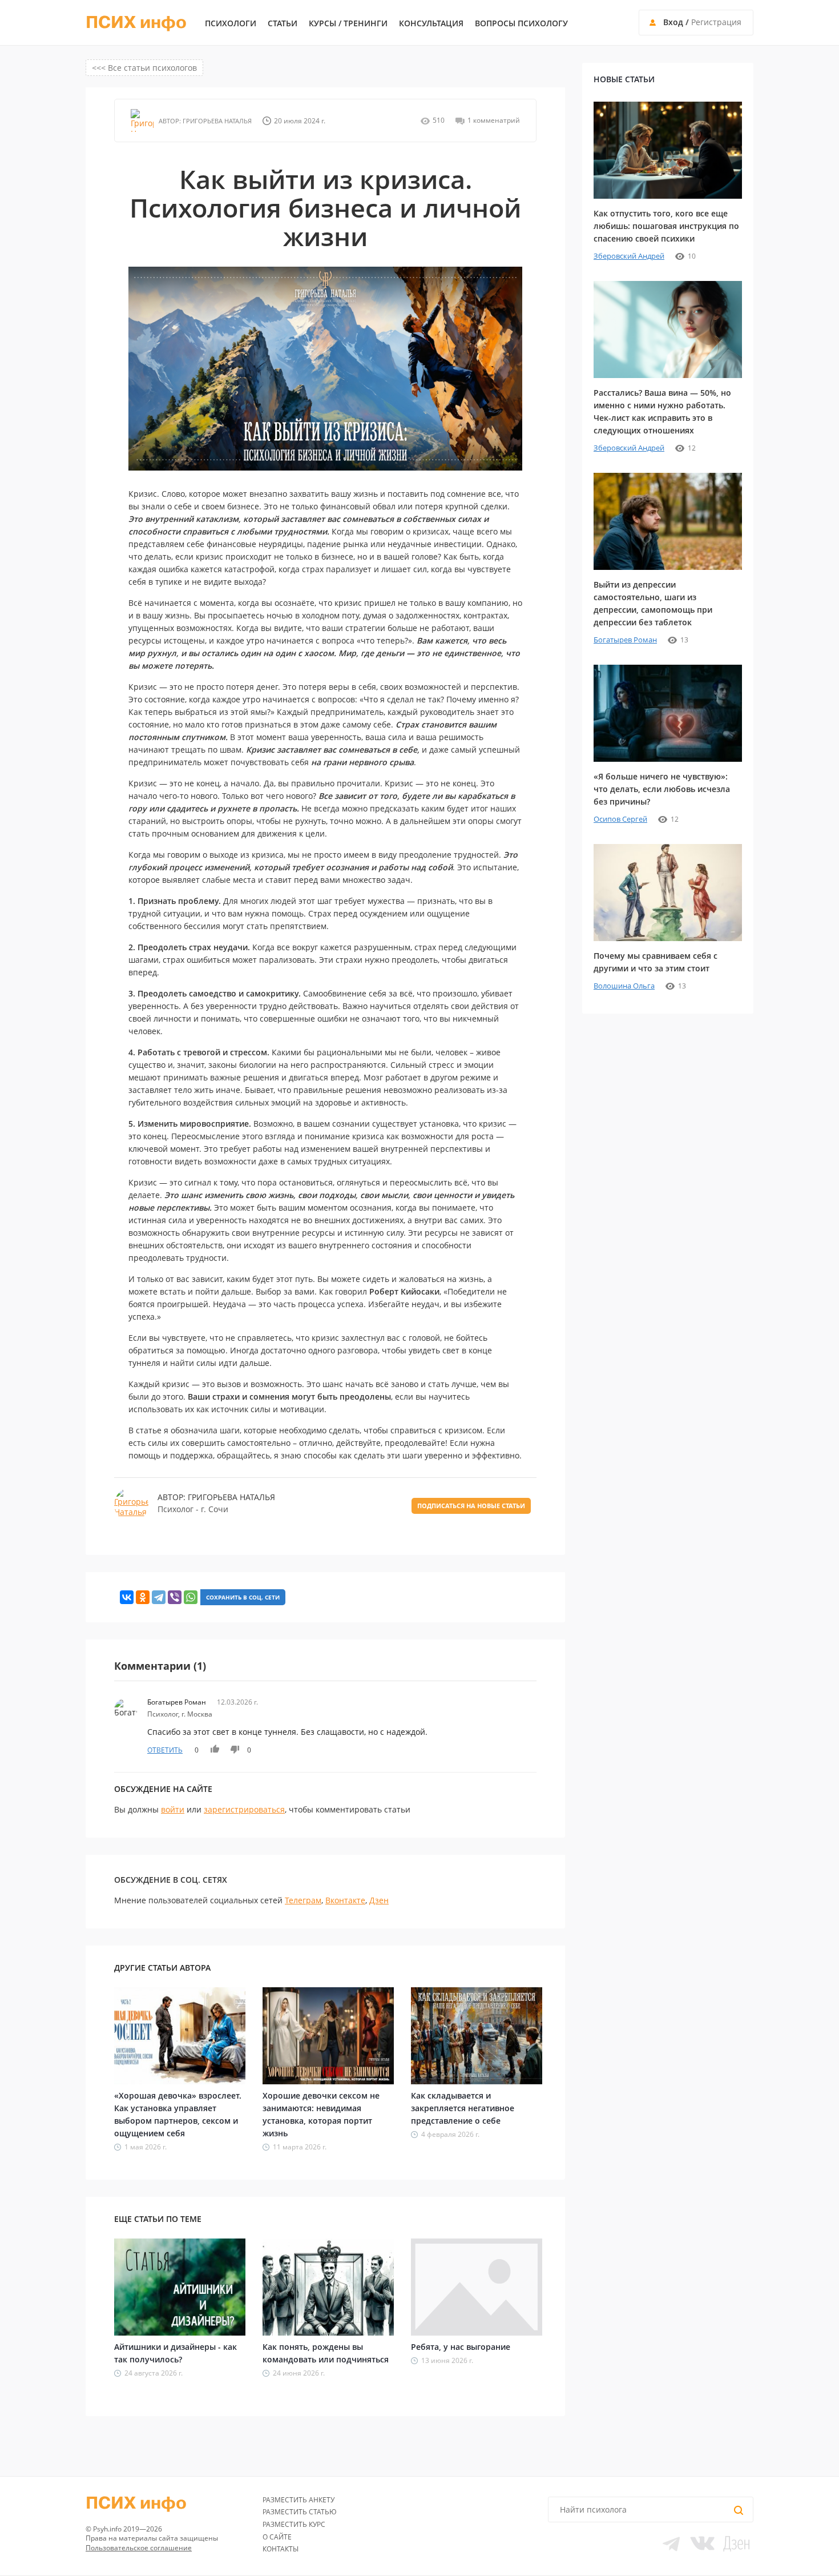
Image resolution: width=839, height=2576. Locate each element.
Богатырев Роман (625, 640)
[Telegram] (159, 1597)
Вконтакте (345, 1900)
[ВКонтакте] (127, 1597)
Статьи (283, 23)
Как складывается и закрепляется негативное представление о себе (463, 2108)
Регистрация (716, 22)
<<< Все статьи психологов (144, 68)
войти (173, 1809)
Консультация (431, 23)
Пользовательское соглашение (139, 2548)
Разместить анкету (299, 2500)
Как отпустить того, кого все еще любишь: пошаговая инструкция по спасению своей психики (666, 226)
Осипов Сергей (620, 819)
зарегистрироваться (244, 1809)
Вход (673, 22)
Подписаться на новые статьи (471, 1506)
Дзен (379, 1900)
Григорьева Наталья (216, 121)
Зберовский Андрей (629, 256)
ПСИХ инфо (136, 23)
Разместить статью (300, 2512)
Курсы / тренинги (348, 23)
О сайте (277, 2537)
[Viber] (175, 1597)
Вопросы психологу (521, 23)
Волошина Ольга (624, 986)
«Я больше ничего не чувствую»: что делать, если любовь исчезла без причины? (662, 789)
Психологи (231, 23)
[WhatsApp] (191, 1597)
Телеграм (303, 1900)
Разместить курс (294, 2524)
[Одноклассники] (143, 1597)
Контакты (281, 2549)
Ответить (165, 1750)
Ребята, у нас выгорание (461, 2347)
